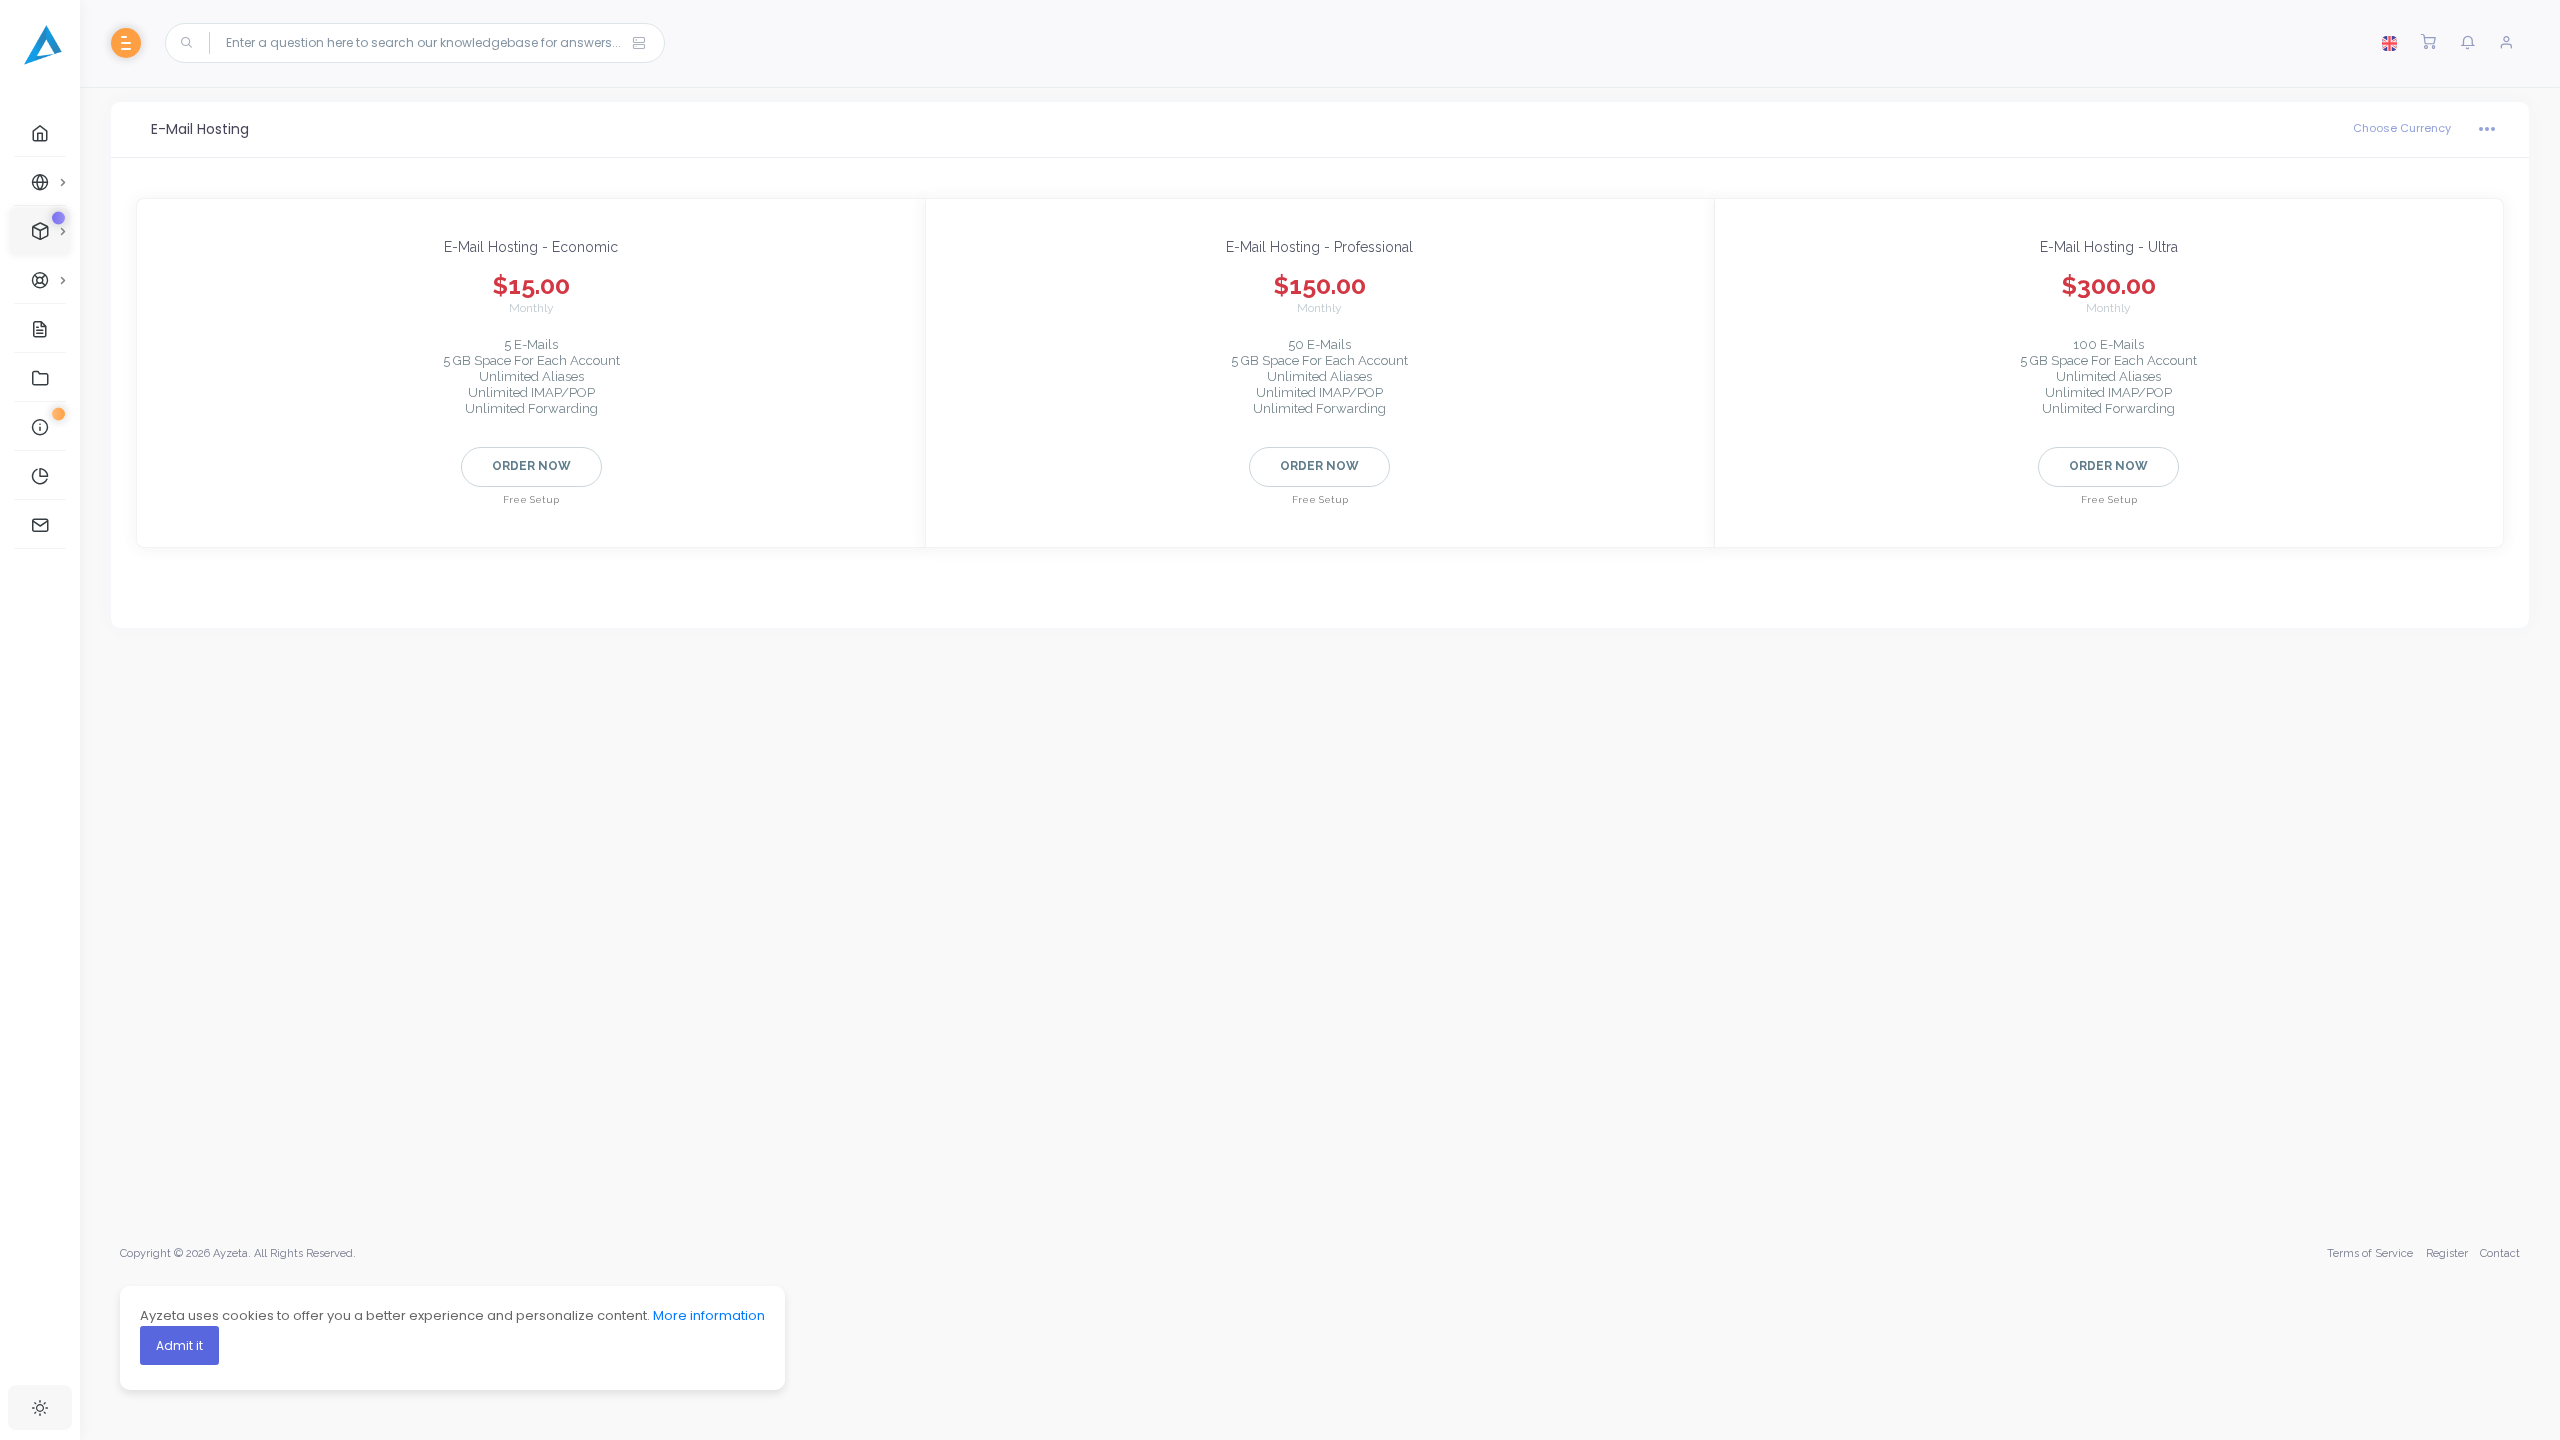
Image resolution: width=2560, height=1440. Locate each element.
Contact (2500, 1253)
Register (2447, 1253)
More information (709, 1315)
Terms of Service (2370, 1253)
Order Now (531, 466)
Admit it (179, 1345)
